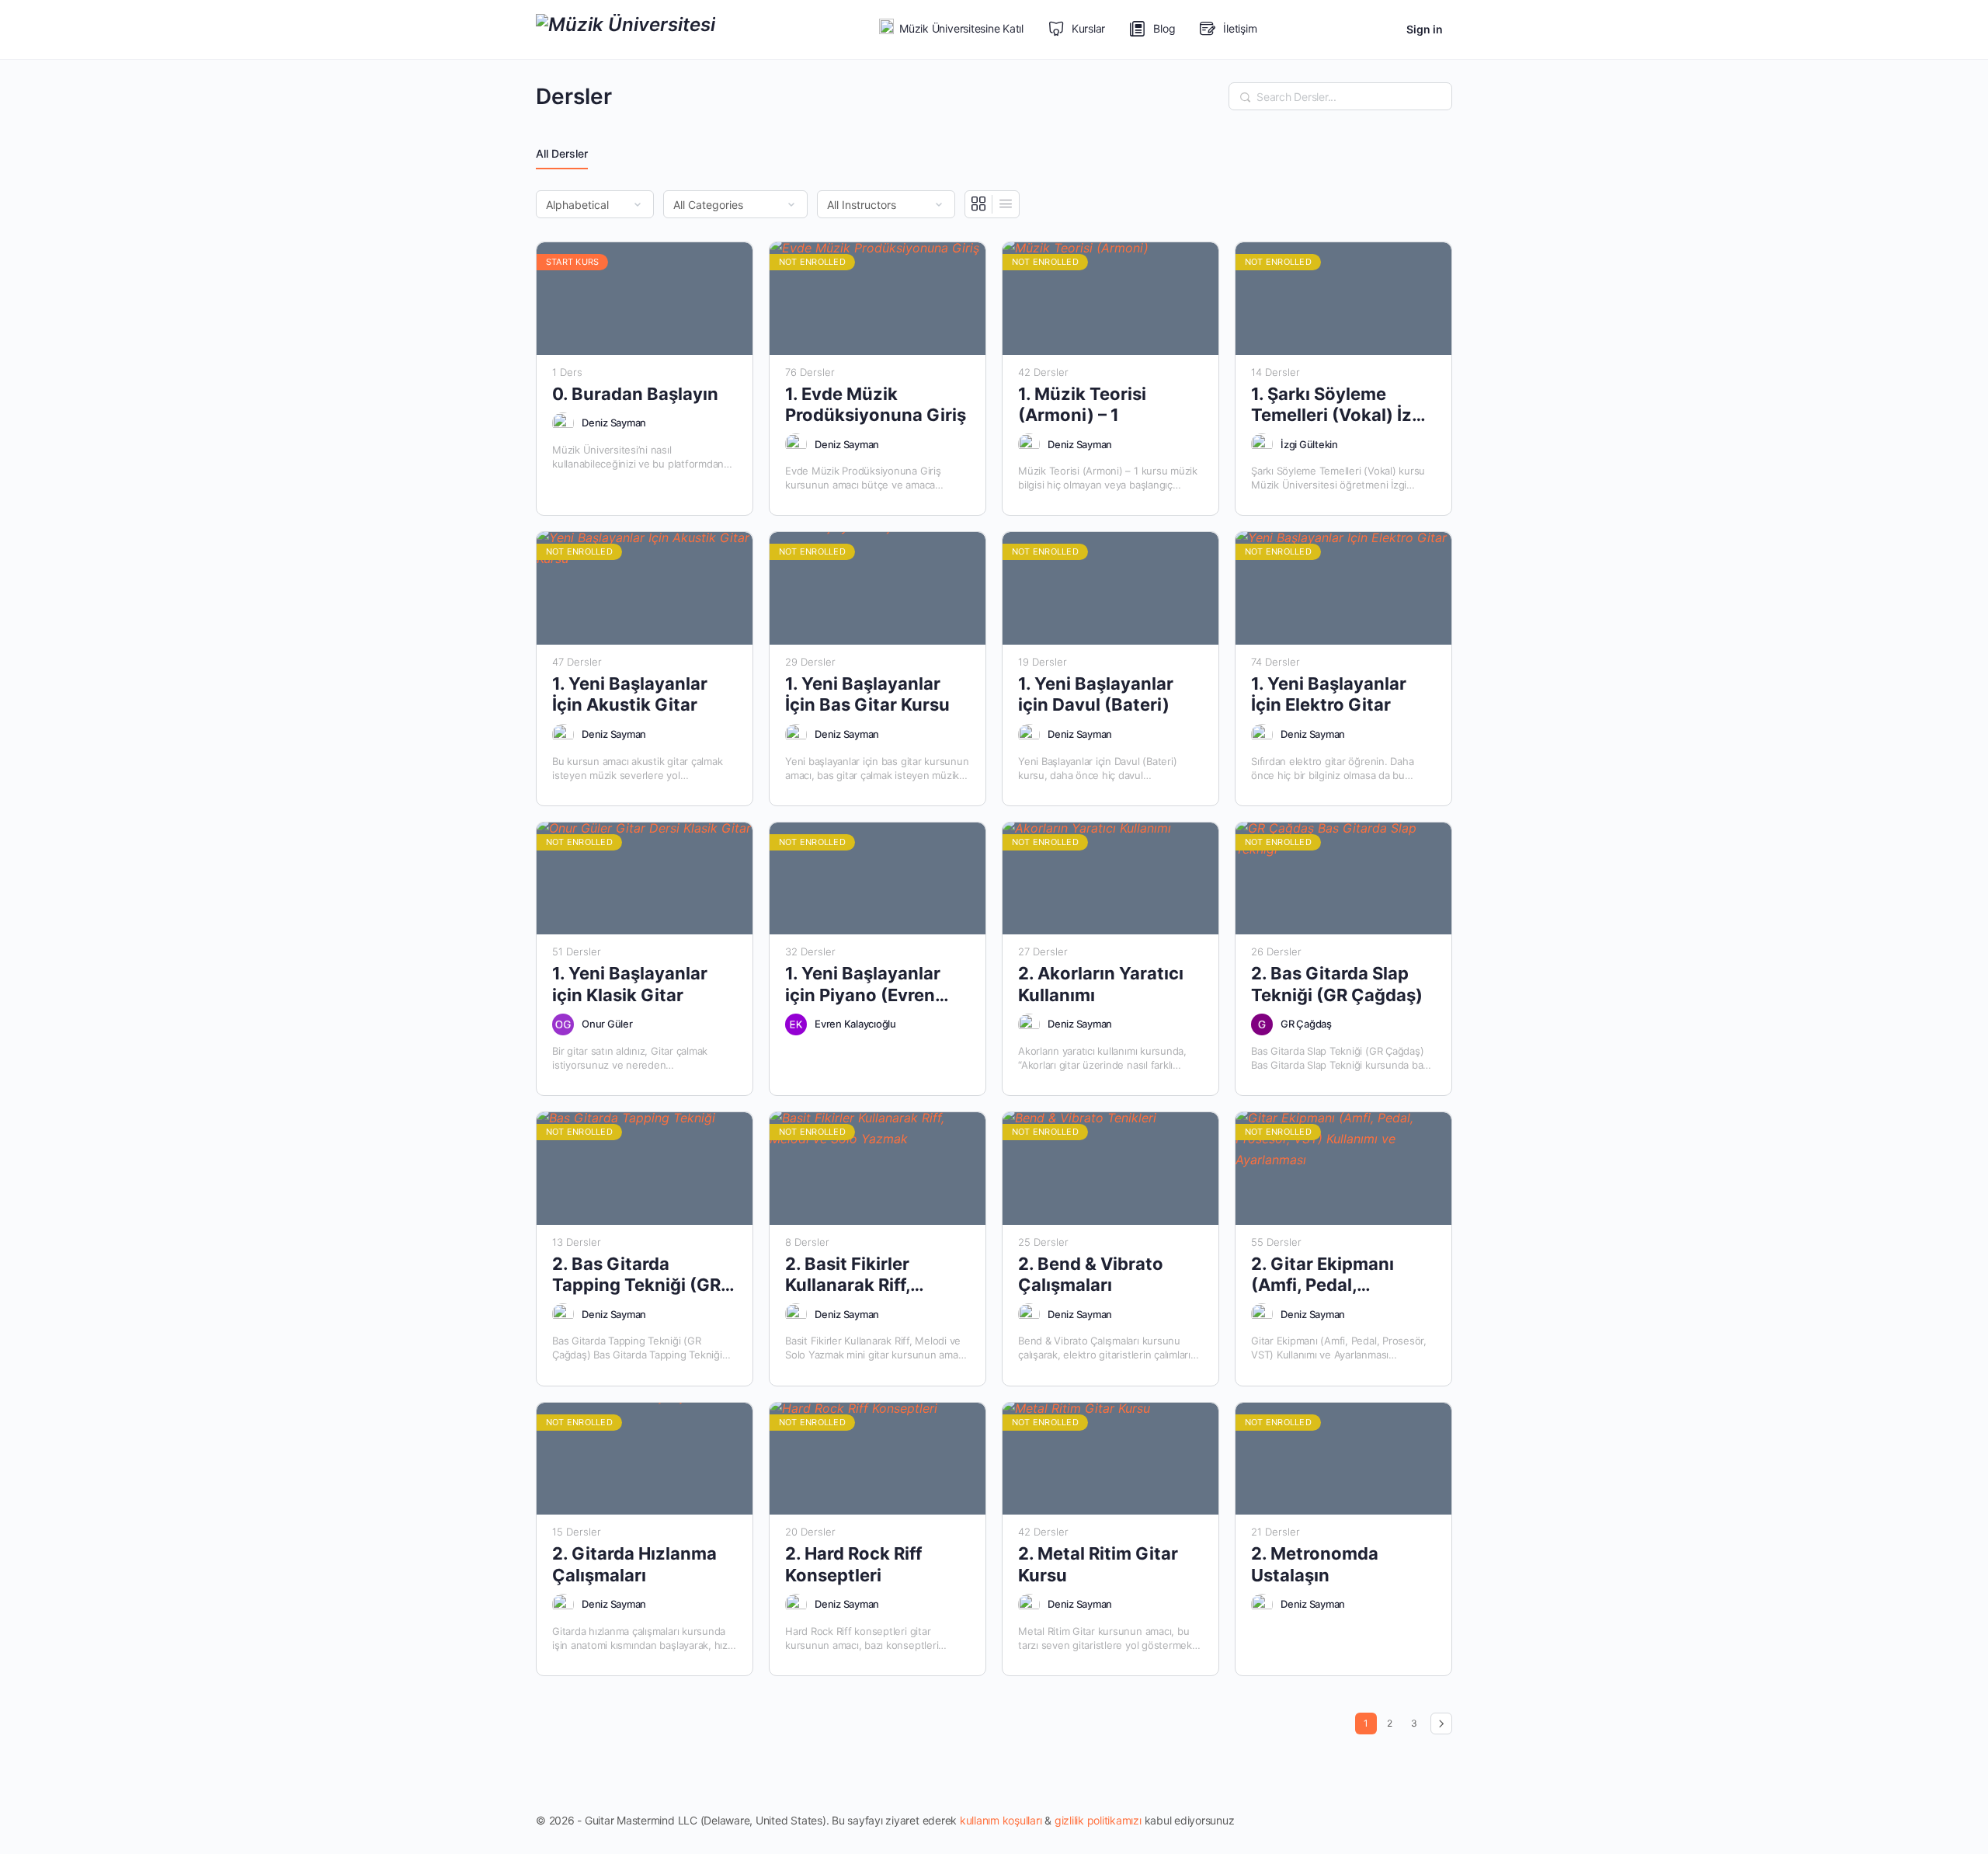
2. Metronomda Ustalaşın (1315, 1564)
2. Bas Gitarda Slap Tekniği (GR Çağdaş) (1337, 984)
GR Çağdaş (1306, 1024)
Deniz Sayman (614, 423)
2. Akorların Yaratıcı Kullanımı (1101, 984)
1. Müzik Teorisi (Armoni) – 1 (1082, 404)
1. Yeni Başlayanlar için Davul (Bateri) (1096, 694)
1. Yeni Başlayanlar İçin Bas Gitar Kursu (867, 694)
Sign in (1425, 29)
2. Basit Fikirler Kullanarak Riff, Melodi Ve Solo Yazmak (848, 1275)
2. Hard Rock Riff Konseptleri (853, 1564)
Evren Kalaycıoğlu (855, 1024)
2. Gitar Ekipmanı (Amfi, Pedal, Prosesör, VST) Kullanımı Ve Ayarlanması (1322, 1275)
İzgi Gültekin (1309, 444)
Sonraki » (1441, 1724)
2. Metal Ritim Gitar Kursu (1098, 1564)
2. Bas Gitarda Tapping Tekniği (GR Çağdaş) (636, 1275)
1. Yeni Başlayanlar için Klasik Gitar (630, 984)
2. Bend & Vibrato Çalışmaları (1091, 1274)
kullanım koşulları (1001, 1820)
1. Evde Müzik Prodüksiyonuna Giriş (876, 404)
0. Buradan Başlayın (635, 394)
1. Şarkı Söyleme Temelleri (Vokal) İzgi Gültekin (1339, 405)
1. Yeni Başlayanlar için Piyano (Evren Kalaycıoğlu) (863, 984)
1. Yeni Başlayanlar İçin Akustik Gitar (630, 694)
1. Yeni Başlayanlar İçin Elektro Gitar (1329, 694)
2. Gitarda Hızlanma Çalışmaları (634, 1564)
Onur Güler (607, 1024)
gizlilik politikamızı (1098, 1820)
